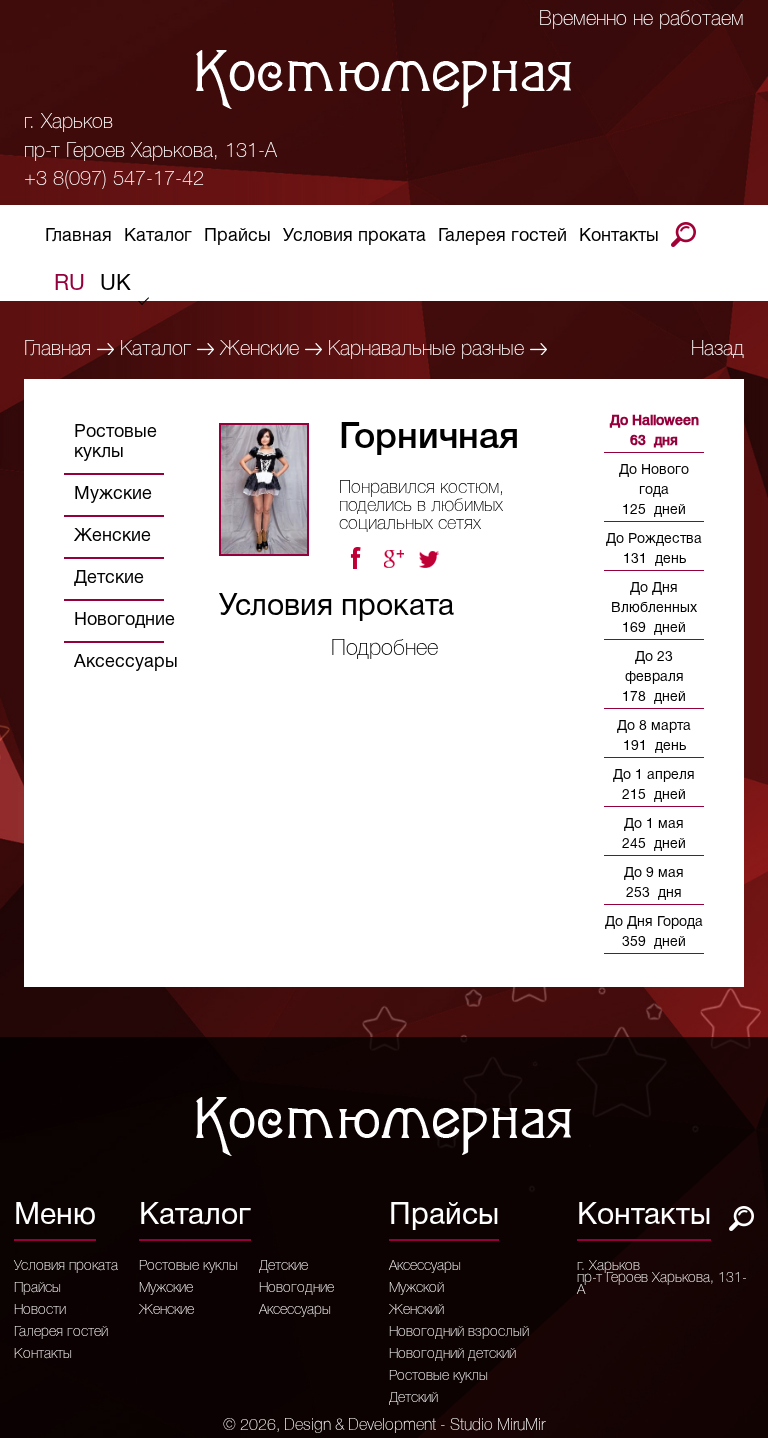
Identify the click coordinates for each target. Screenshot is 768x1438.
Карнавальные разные (426, 350)
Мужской (416, 1289)
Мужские (113, 494)
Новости (40, 1311)
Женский (416, 1311)
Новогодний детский (452, 1355)
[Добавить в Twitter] (431, 559)
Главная (78, 236)
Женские (259, 350)
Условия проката (354, 236)
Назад (717, 350)
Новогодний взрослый (459, 1333)
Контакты (619, 236)
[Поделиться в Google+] (393, 559)
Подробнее (384, 649)
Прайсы (237, 236)
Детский (413, 1399)
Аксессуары (126, 662)
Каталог (158, 236)
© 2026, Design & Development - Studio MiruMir (384, 1426)
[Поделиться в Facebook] (355, 559)
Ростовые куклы (115, 442)
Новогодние (124, 620)
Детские (109, 578)
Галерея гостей (502, 236)
